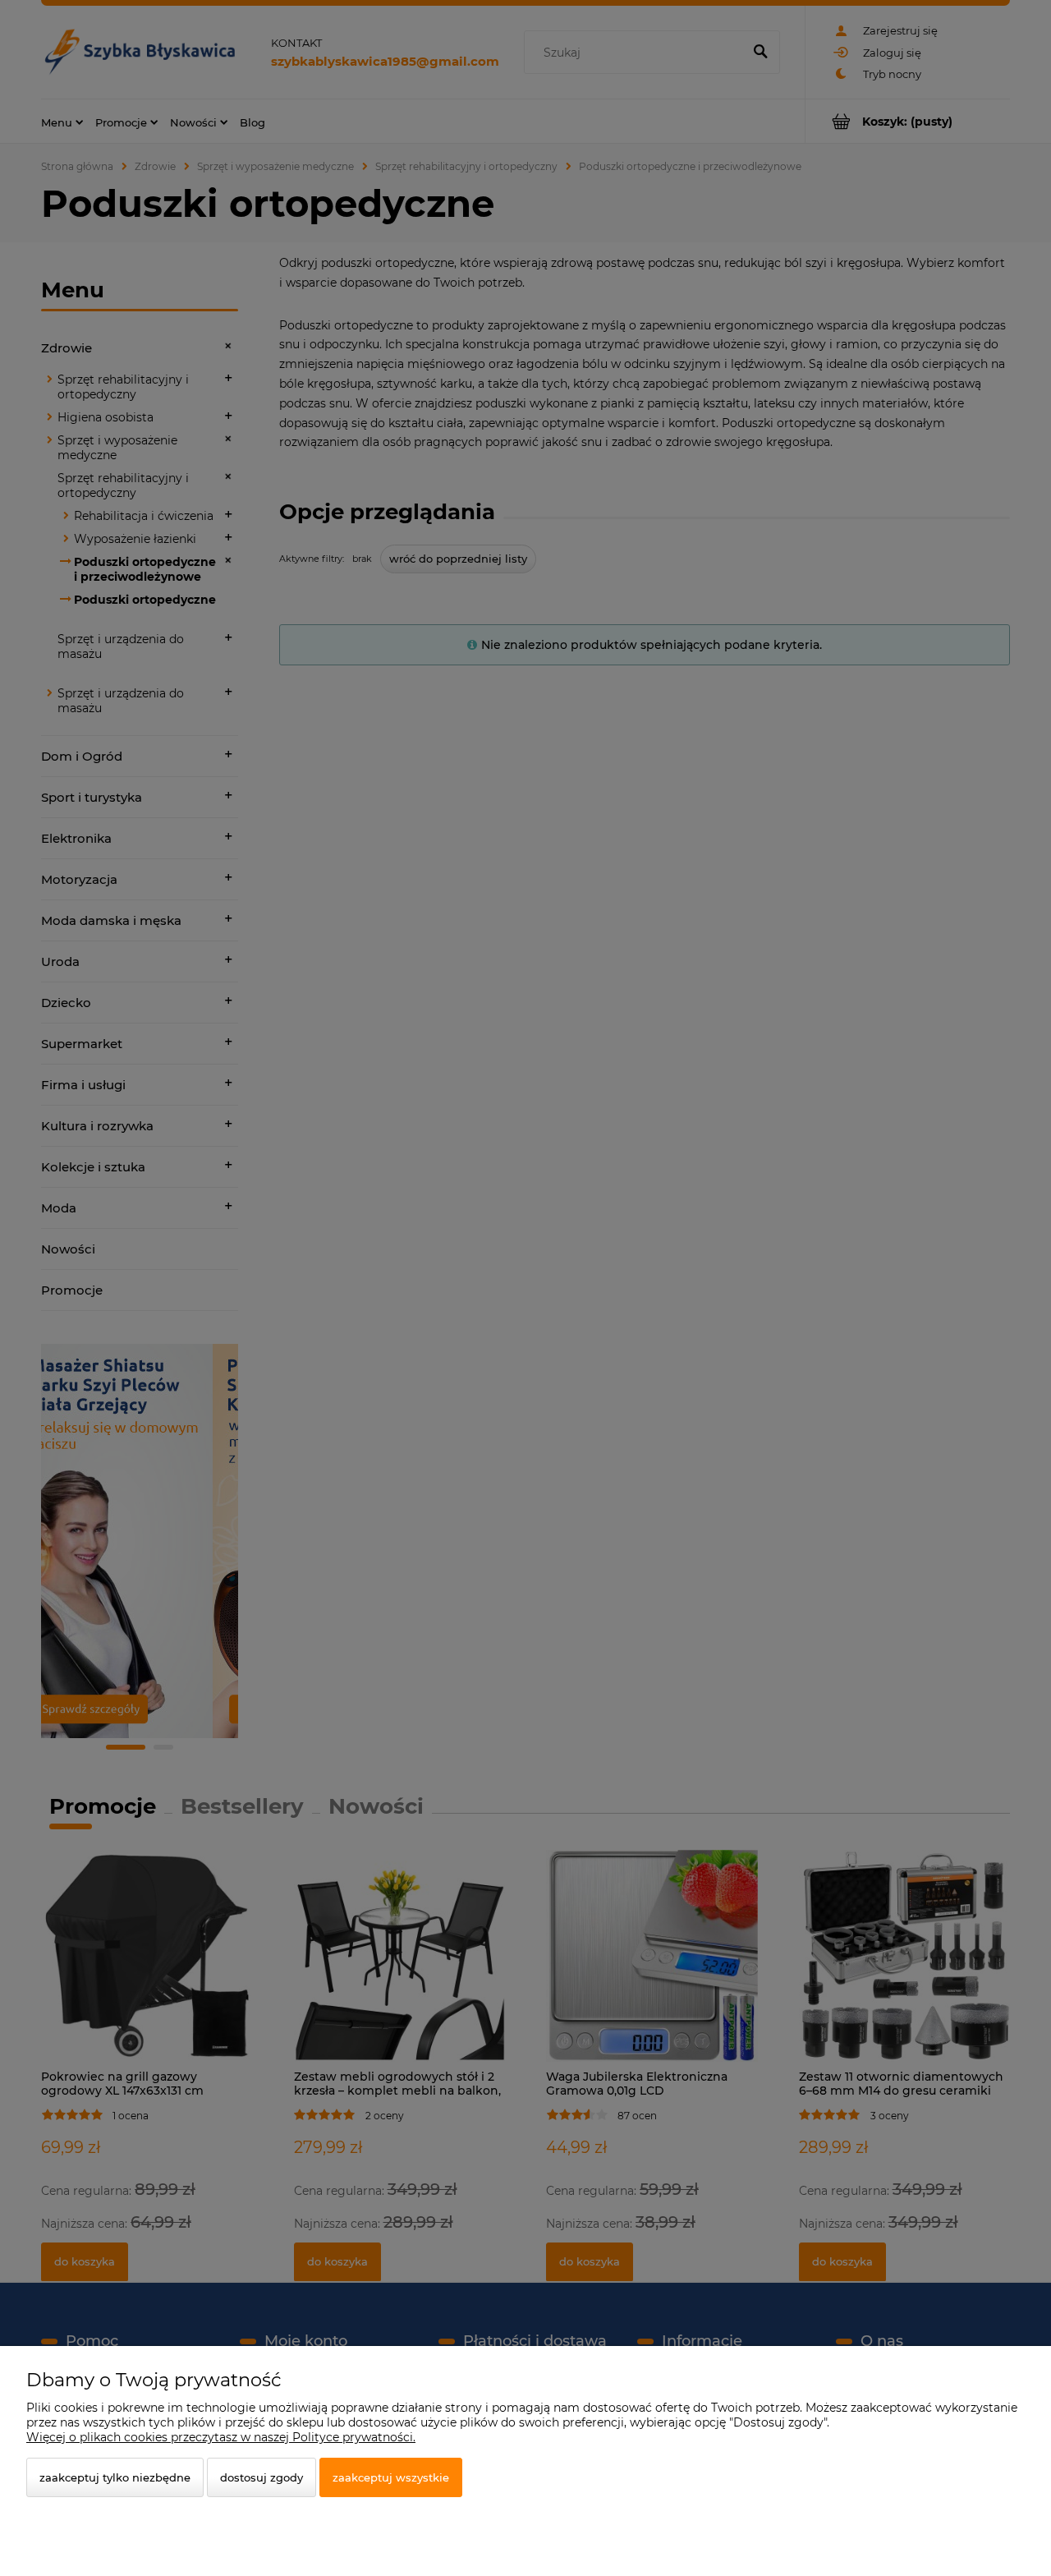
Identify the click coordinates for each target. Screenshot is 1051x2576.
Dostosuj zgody (262, 2477)
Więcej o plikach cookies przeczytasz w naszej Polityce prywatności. (221, 2437)
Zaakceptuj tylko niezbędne (115, 2477)
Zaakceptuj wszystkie (391, 2477)
